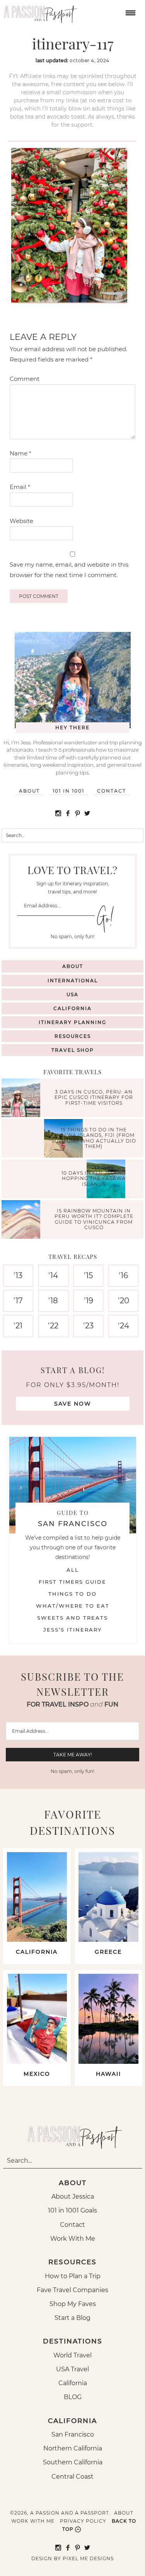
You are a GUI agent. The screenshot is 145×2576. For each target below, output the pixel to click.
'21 (18, 1326)
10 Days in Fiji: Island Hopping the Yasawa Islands (94, 1178)
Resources (73, 1036)
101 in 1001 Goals (72, 2210)
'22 (53, 1326)
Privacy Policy (83, 2521)
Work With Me (73, 2239)
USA (72, 994)
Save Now (73, 1404)
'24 (124, 1326)
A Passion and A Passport (39, 12)
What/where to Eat (73, 1606)
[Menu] (130, 12)
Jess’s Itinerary (72, 1630)
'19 (89, 1301)
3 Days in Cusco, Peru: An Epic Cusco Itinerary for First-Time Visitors (94, 1097)
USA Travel (72, 2369)
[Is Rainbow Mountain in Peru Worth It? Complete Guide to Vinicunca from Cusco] (23, 1220)
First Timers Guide (72, 1582)
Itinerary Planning (72, 1022)
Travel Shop (73, 1050)
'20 (124, 1301)
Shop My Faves (73, 2304)
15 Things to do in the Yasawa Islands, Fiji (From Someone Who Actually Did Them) (94, 1138)
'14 (53, 1275)
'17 (18, 1301)
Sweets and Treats (72, 1618)
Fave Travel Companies (72, 2290)
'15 (88, 1275)
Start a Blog (72, 2318)
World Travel (72, 2355)
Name (20, 453)
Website (21, 521)
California (72, 1008)
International (73, 981)
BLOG (73, 2397)
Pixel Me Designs (88, 2558)
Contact (112, 791)
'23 (88, 1326)
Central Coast (72, 2477)
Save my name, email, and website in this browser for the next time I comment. (69, 570)
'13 (18, 1275)
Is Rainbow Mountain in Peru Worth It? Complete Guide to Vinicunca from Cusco (94, 1219)
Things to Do (72, 1594)
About (29, 791)
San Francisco (73, 2434)
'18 (53, 1301)
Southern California (73, 2462)
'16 (123, 1275)
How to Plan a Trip (73, 2276)
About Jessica (73, 2196)
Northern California (73, 2448)
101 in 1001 (68, 791)
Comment (25, 379)
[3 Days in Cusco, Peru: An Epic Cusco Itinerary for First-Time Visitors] (23, 1099)
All (73, 1570)
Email (20, 487)
